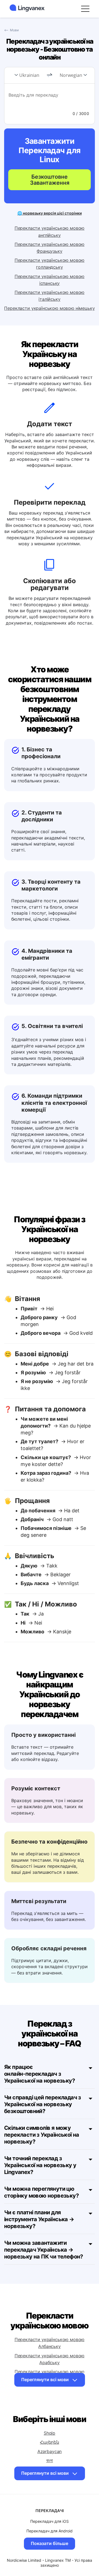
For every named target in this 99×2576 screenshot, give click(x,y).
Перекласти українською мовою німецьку (49, 308)
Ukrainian (29, 75)
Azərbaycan (50, 2451)
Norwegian (71, 75)
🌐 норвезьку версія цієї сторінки (50, 213)
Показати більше (50, 2543)
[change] (50, 75)
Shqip (50, 2433)
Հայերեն (50, 2442)
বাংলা (50, 2460)
